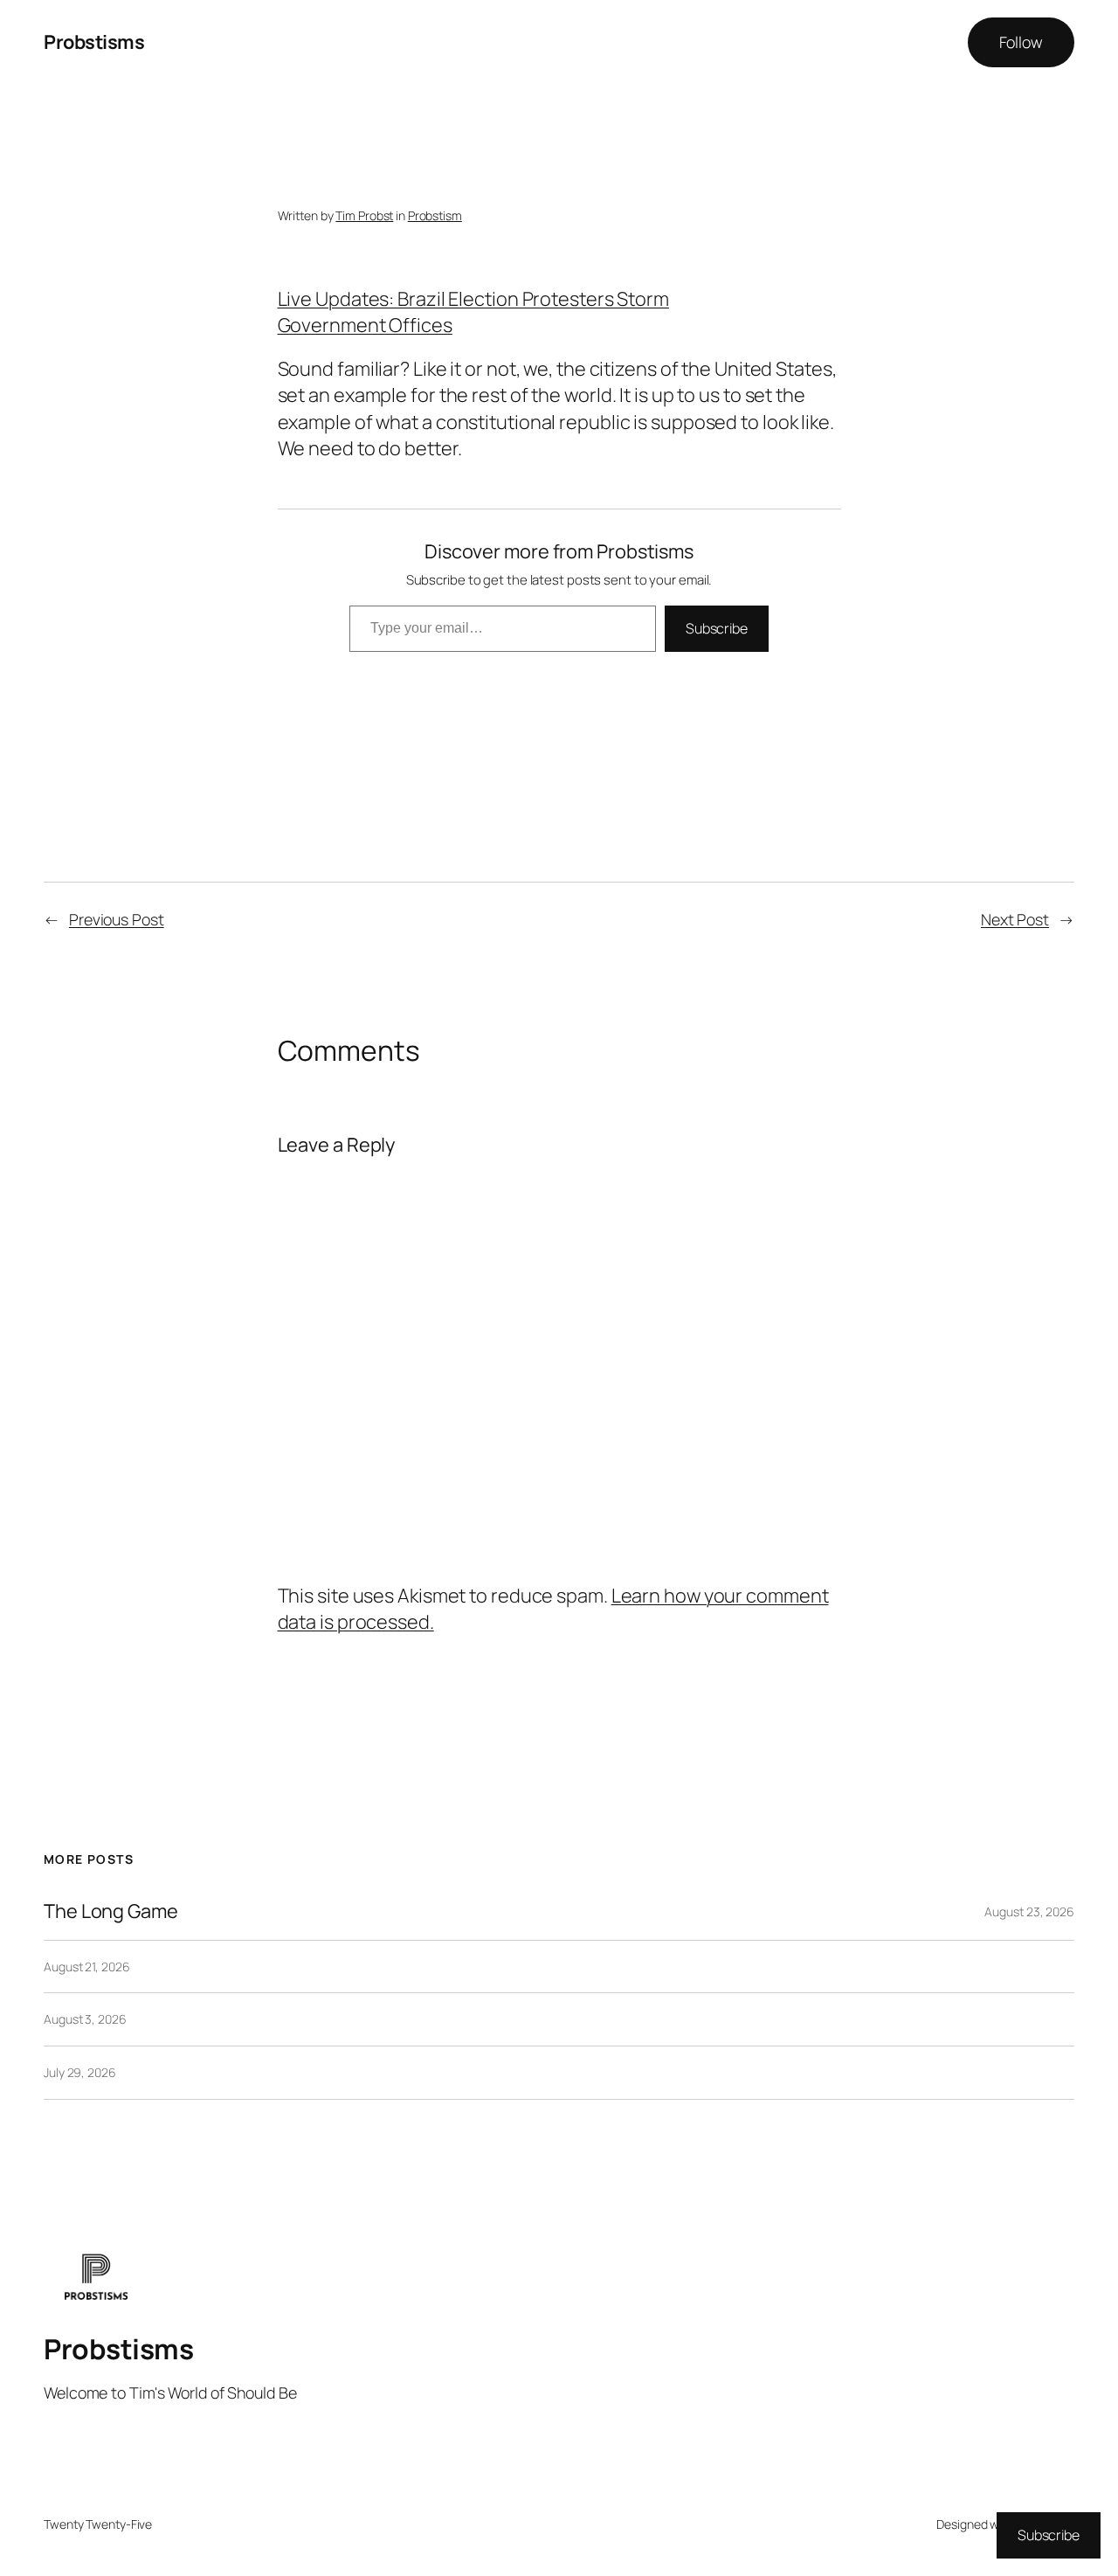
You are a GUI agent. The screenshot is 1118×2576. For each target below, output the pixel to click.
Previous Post (117, 919)
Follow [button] (1021, 42)
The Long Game (111, 1911)
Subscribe (717, 628)
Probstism (435, 215)
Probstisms (94, 42)
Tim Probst (364, 215)
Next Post (1015, 919)
